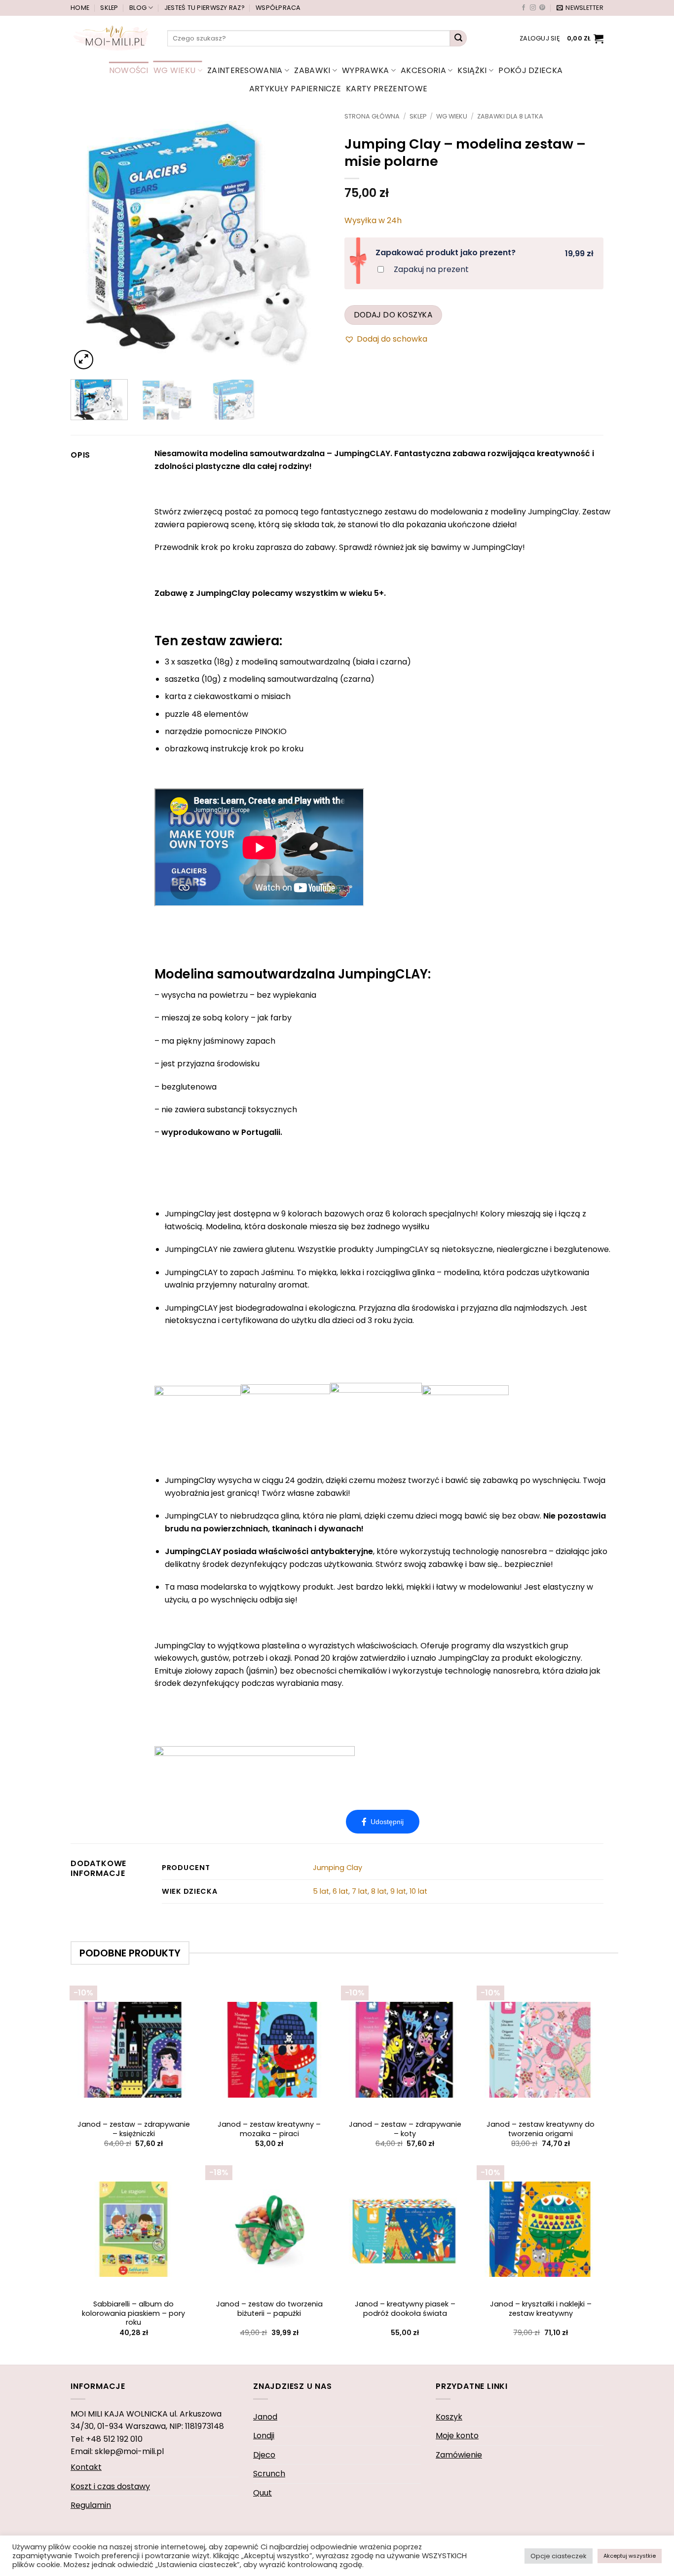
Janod (265, 2417)
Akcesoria (423, 70)
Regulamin (91, 2505)
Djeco (264, 2455)
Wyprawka (366, 70)
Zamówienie (459, 2455)
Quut (262, 2493)
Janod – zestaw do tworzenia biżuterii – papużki (269, 2309)
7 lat (360, 1891)
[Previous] (88, 242)
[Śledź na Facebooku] (524, 8)
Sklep (109, 8)
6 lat (340, 1891)
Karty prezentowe (387, 89)
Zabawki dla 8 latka (510, 116)
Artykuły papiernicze (295, 89)
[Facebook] (383, 1822)
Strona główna (372, 116)
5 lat (321, 1891)
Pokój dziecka (530, 70)
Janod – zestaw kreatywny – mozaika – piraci (269, 2129)
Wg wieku (175, 70)
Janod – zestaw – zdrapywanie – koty (405, 2129)
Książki (472, 70)
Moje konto (457, 2436)
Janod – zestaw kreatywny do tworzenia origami (541, 2129)
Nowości (129, 70)
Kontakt (86, 2467)
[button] (580, 8)
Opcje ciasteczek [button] (559, 2556)
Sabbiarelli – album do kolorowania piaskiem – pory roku (133, 2313)
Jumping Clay (337, 1868)
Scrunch (269, 2474)
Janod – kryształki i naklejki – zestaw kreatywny (541, 2309)
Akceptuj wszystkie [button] (630, 2556)
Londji (264, 2436)
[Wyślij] (458, 39)
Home (80, 8)
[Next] (312, 242)
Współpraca (278, 8)
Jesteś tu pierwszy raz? (205, 8)
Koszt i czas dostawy (110, 2486)
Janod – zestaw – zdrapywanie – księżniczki (134, 2129)
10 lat (418, 1891)
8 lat (379, 1891)
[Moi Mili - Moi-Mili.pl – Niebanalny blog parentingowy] (112, 38)
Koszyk (449, 2417)
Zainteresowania (245, 70)
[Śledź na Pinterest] (542, 8)
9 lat (398, 1891)
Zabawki (312, 70)
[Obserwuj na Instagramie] (533, 8)
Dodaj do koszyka (393, 315)
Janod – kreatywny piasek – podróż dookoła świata (405, 2309)
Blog (138, 8)
